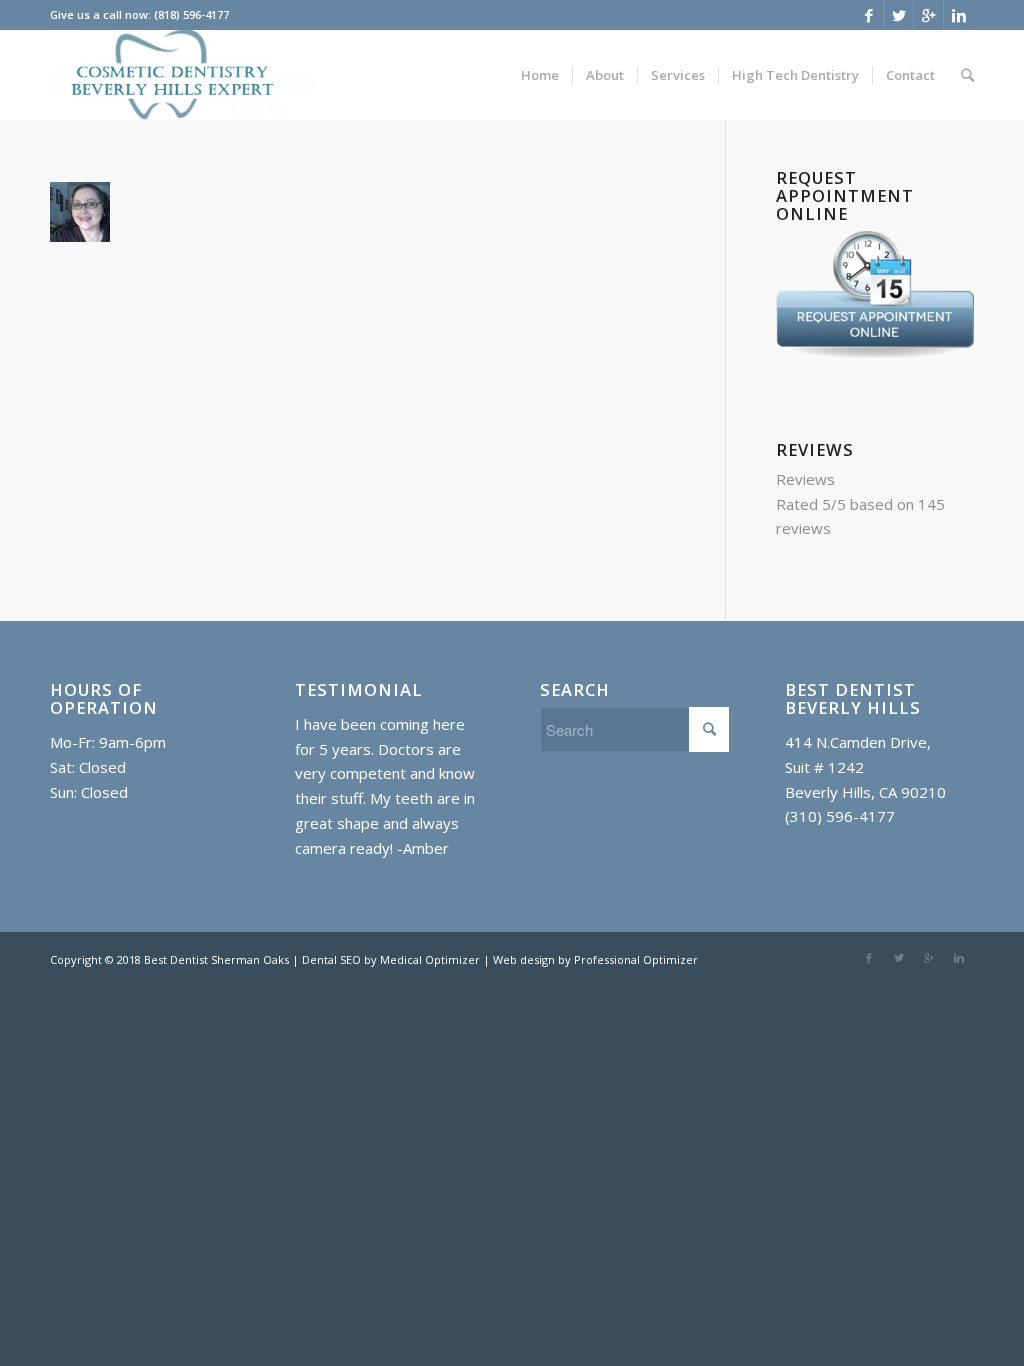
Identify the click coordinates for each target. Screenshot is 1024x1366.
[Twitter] (898, 15)
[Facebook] (868, 15)
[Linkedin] (959, 15)
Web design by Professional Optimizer (595, 959)
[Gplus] (928, 15)
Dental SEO (333, 959)
